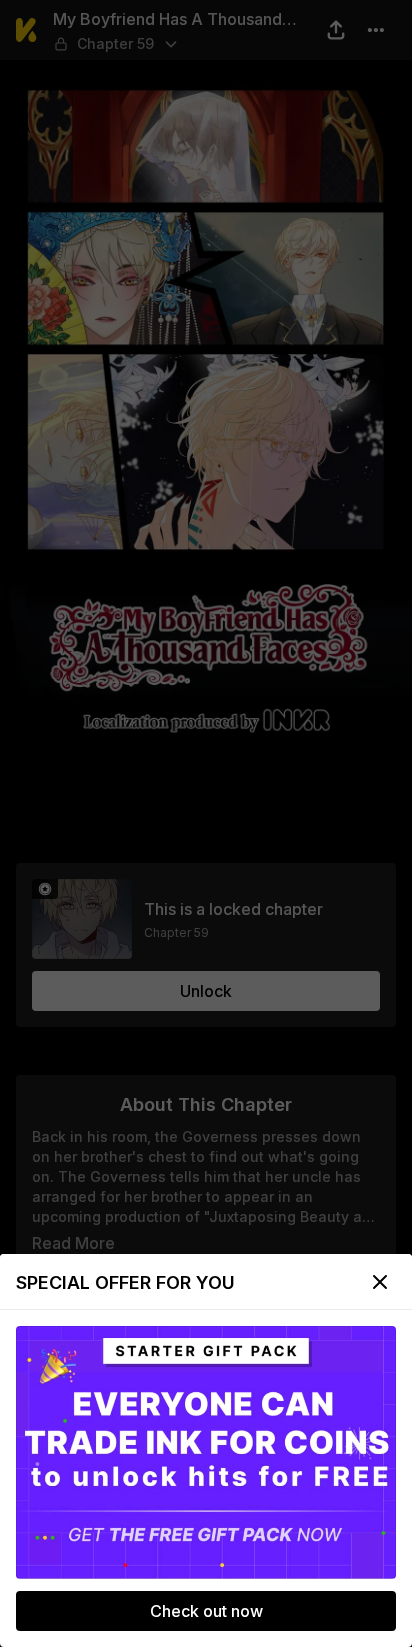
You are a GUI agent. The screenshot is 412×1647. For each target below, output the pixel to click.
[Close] (380, 1282)
